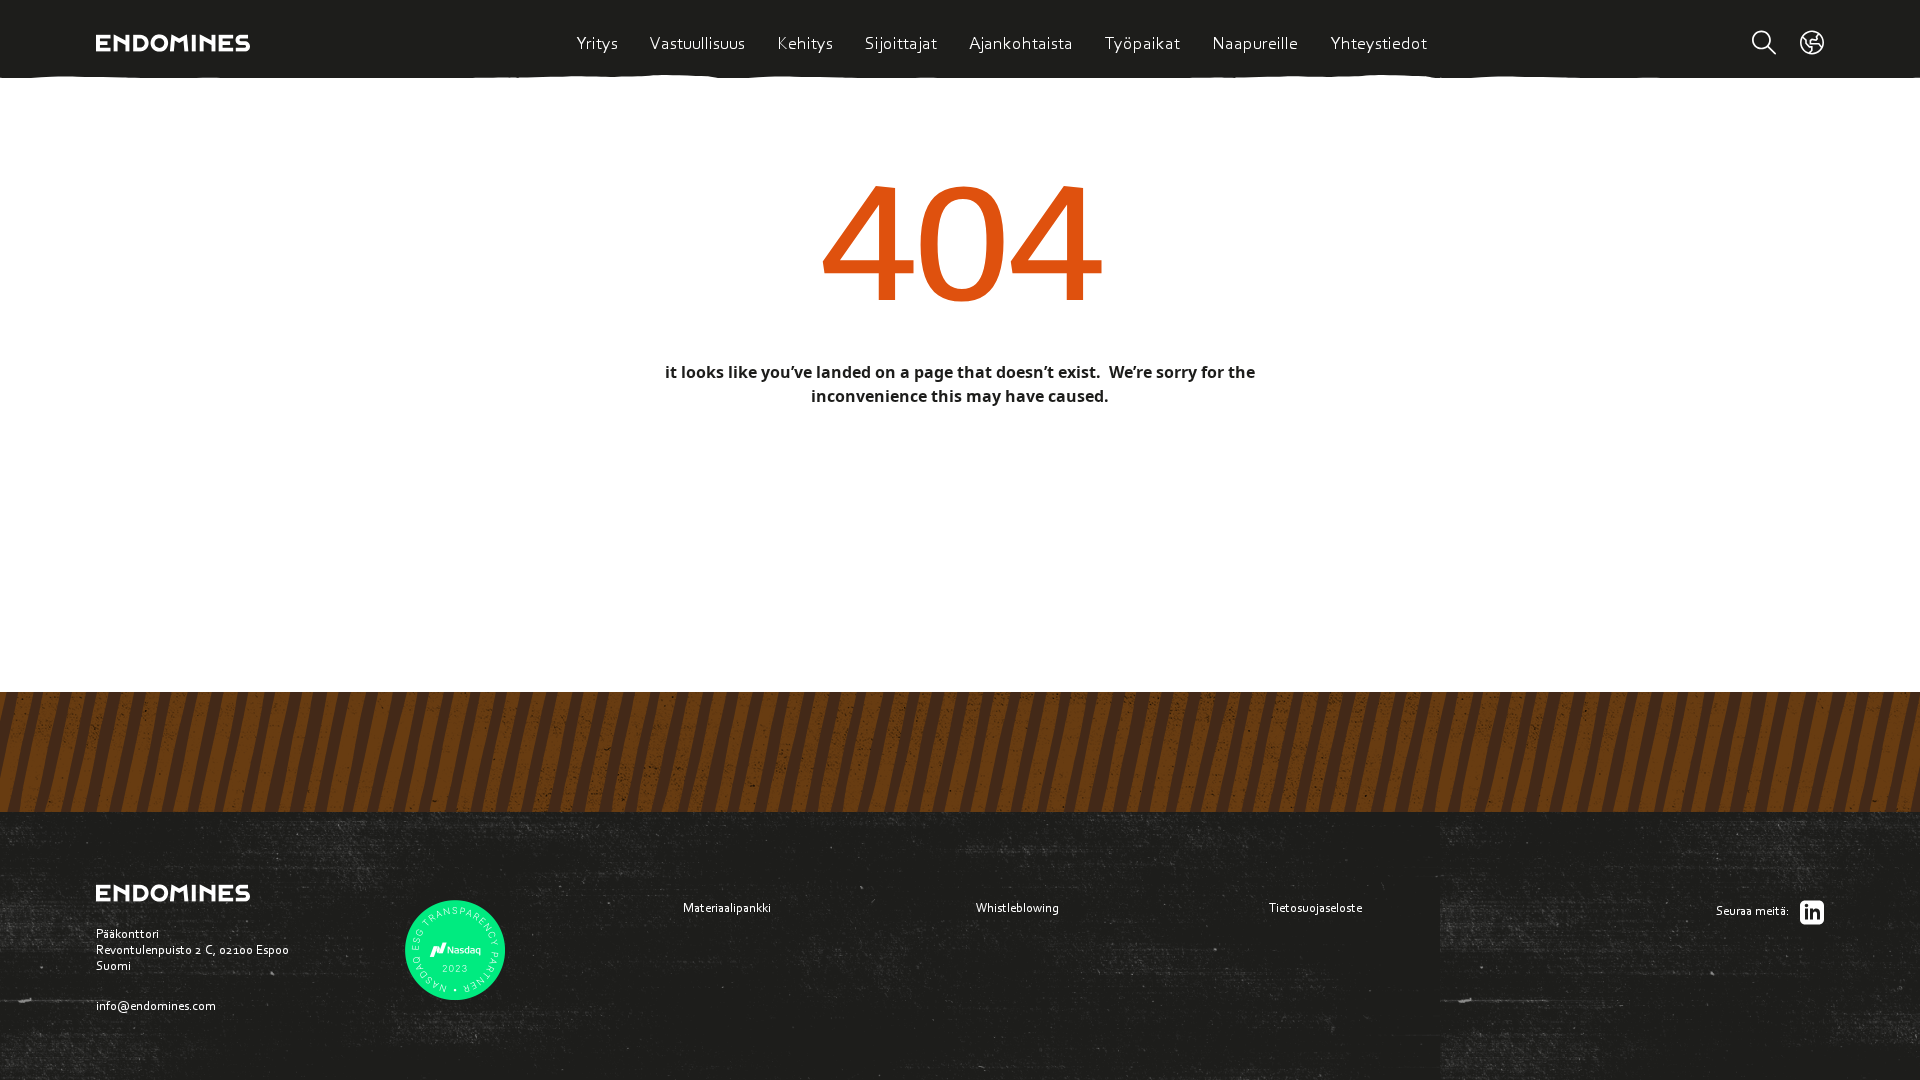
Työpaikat (1142, 43)
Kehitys (805, 43)
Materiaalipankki (727, 907)
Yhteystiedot (1378, 43)
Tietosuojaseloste (1315, 907)
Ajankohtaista (1021, 43)
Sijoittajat (901, 43)
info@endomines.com (156, 1005)
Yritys (597, 43)
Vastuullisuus (697, 43)
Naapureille (1255, 43)
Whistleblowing (1017, 907)
